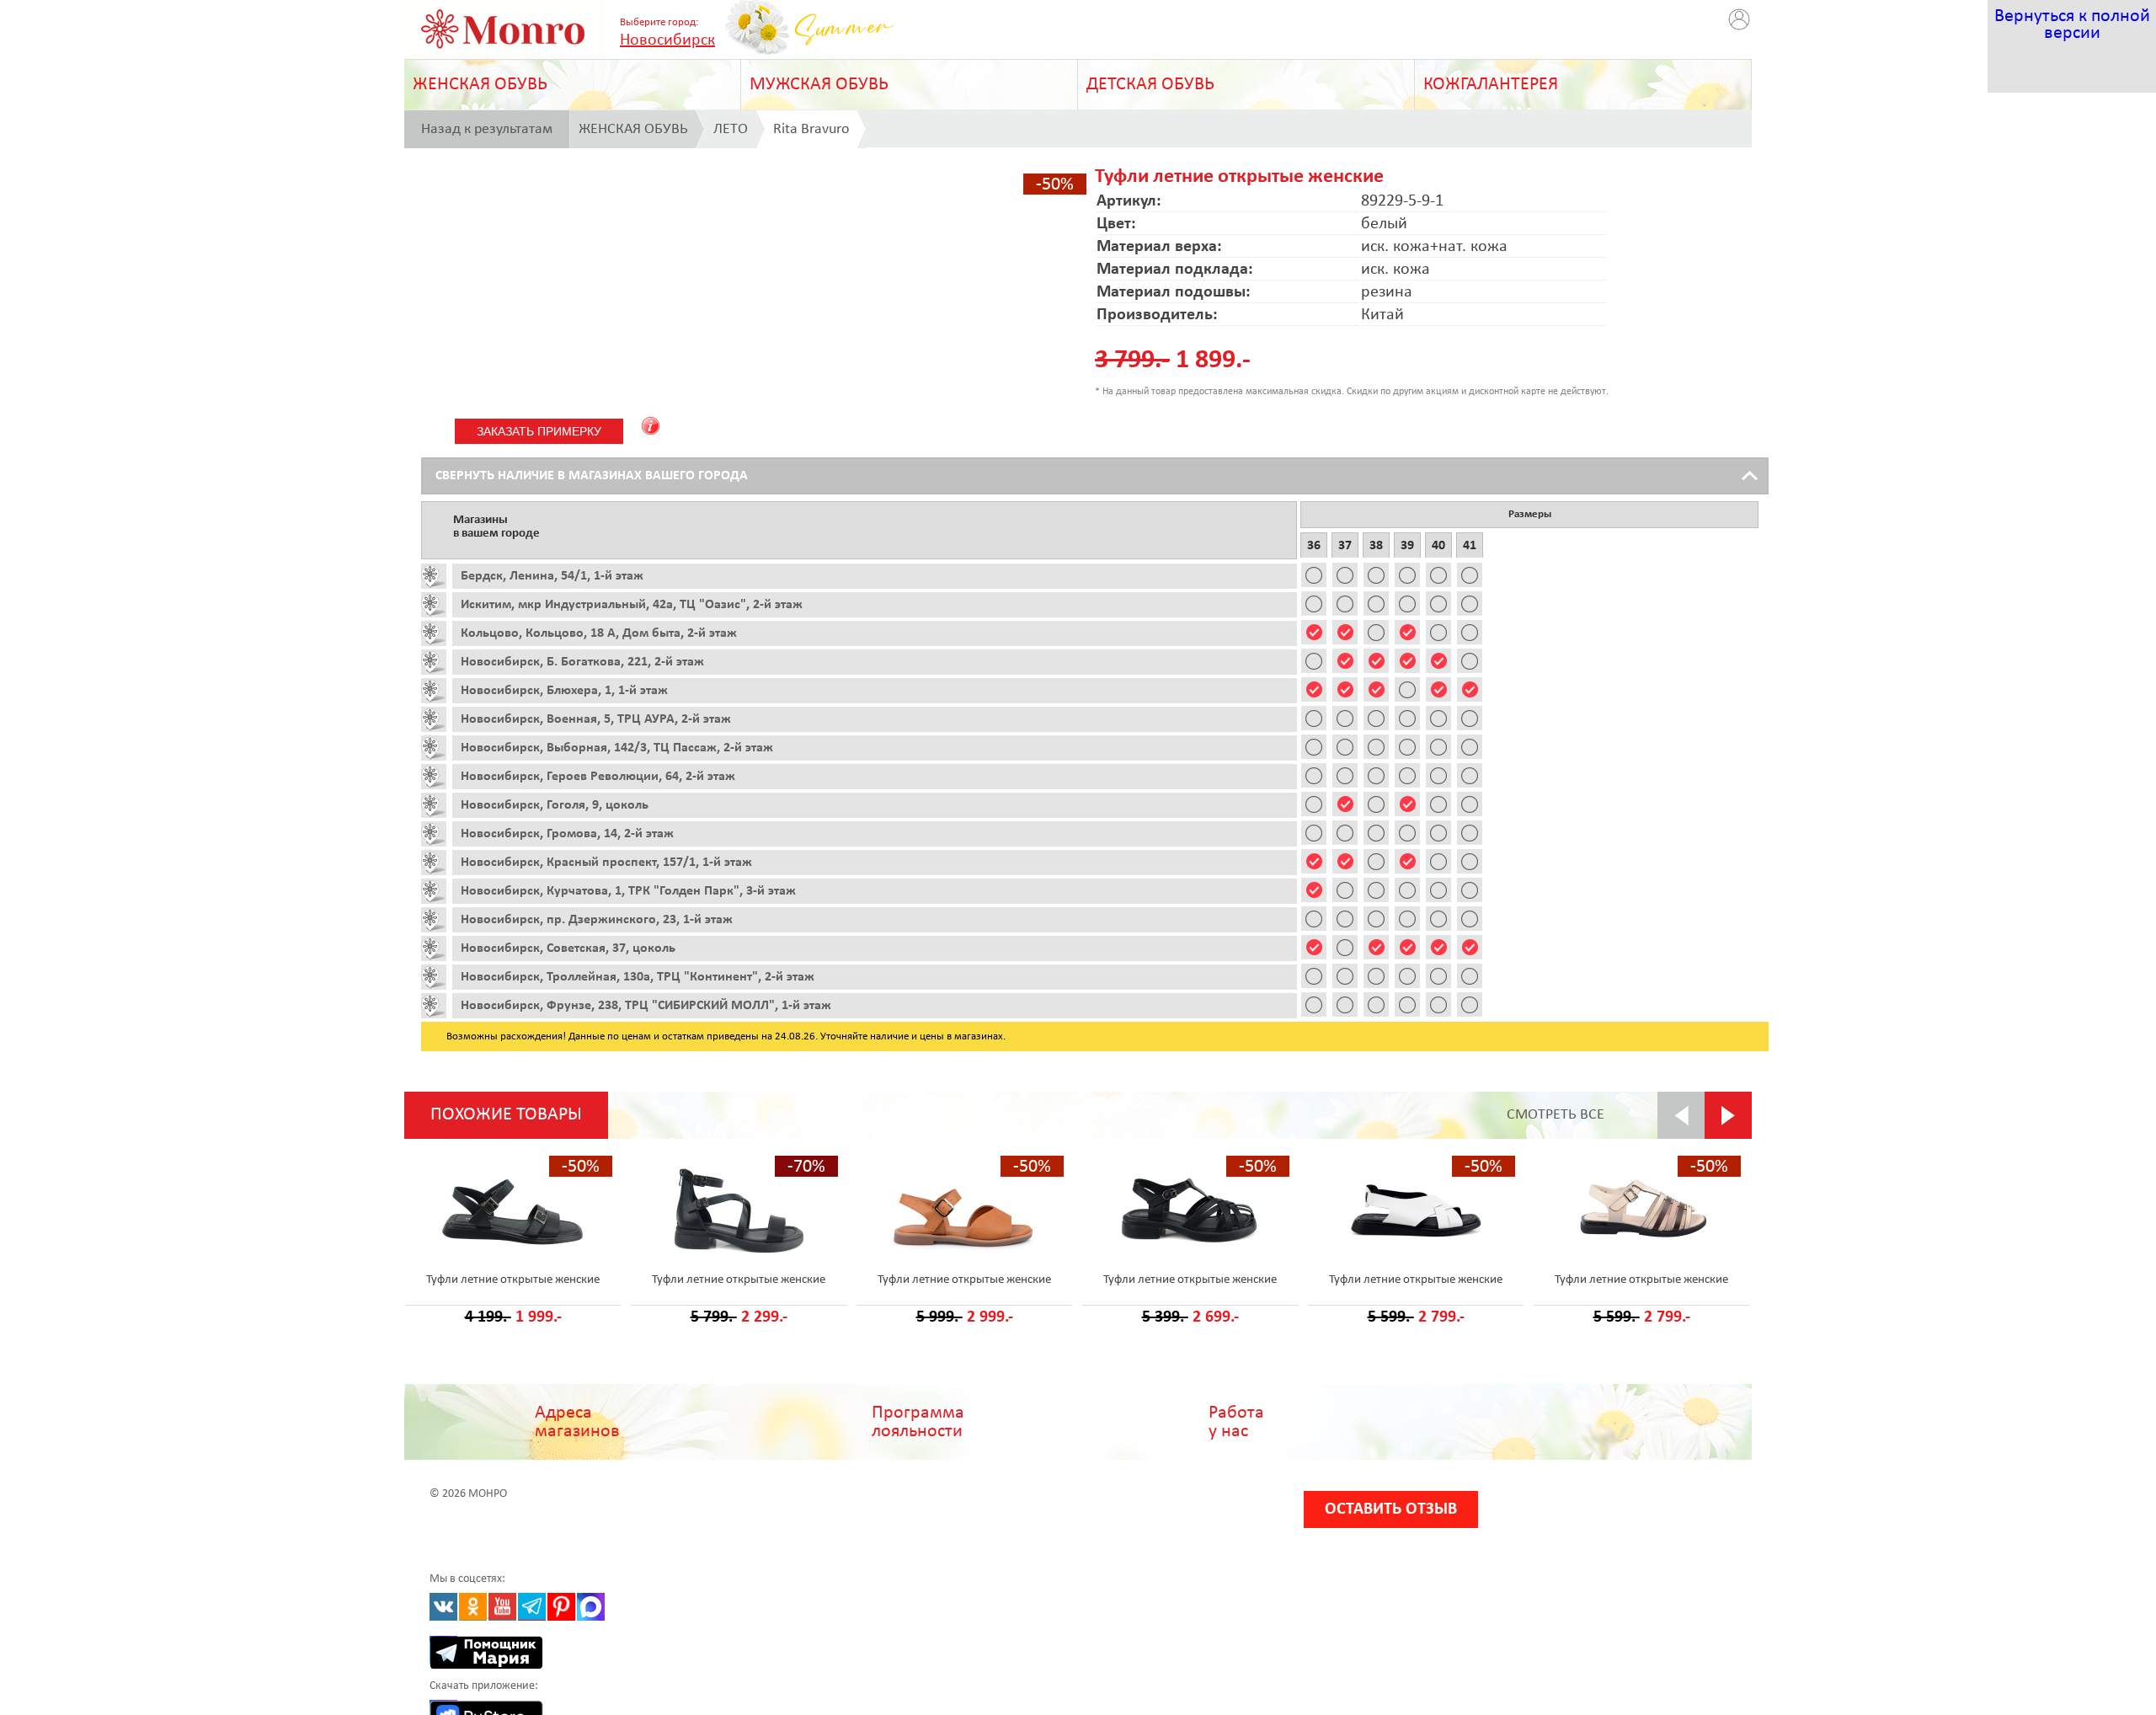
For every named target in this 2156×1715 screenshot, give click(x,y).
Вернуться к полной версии (2072, 25)
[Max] (591, 1607)
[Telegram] (532, 1607)
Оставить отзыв (1391, 1509)
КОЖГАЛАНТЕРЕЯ (1491, 85)
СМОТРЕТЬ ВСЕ (1556, 1115)
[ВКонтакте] (443, 1607)
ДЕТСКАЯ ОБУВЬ (1150, 85)
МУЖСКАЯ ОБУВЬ (819, 85)
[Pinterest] (561, 1607)
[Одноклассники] (473, 1607)
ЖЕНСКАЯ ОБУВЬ (480, 85)
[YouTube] (502, 1607)
